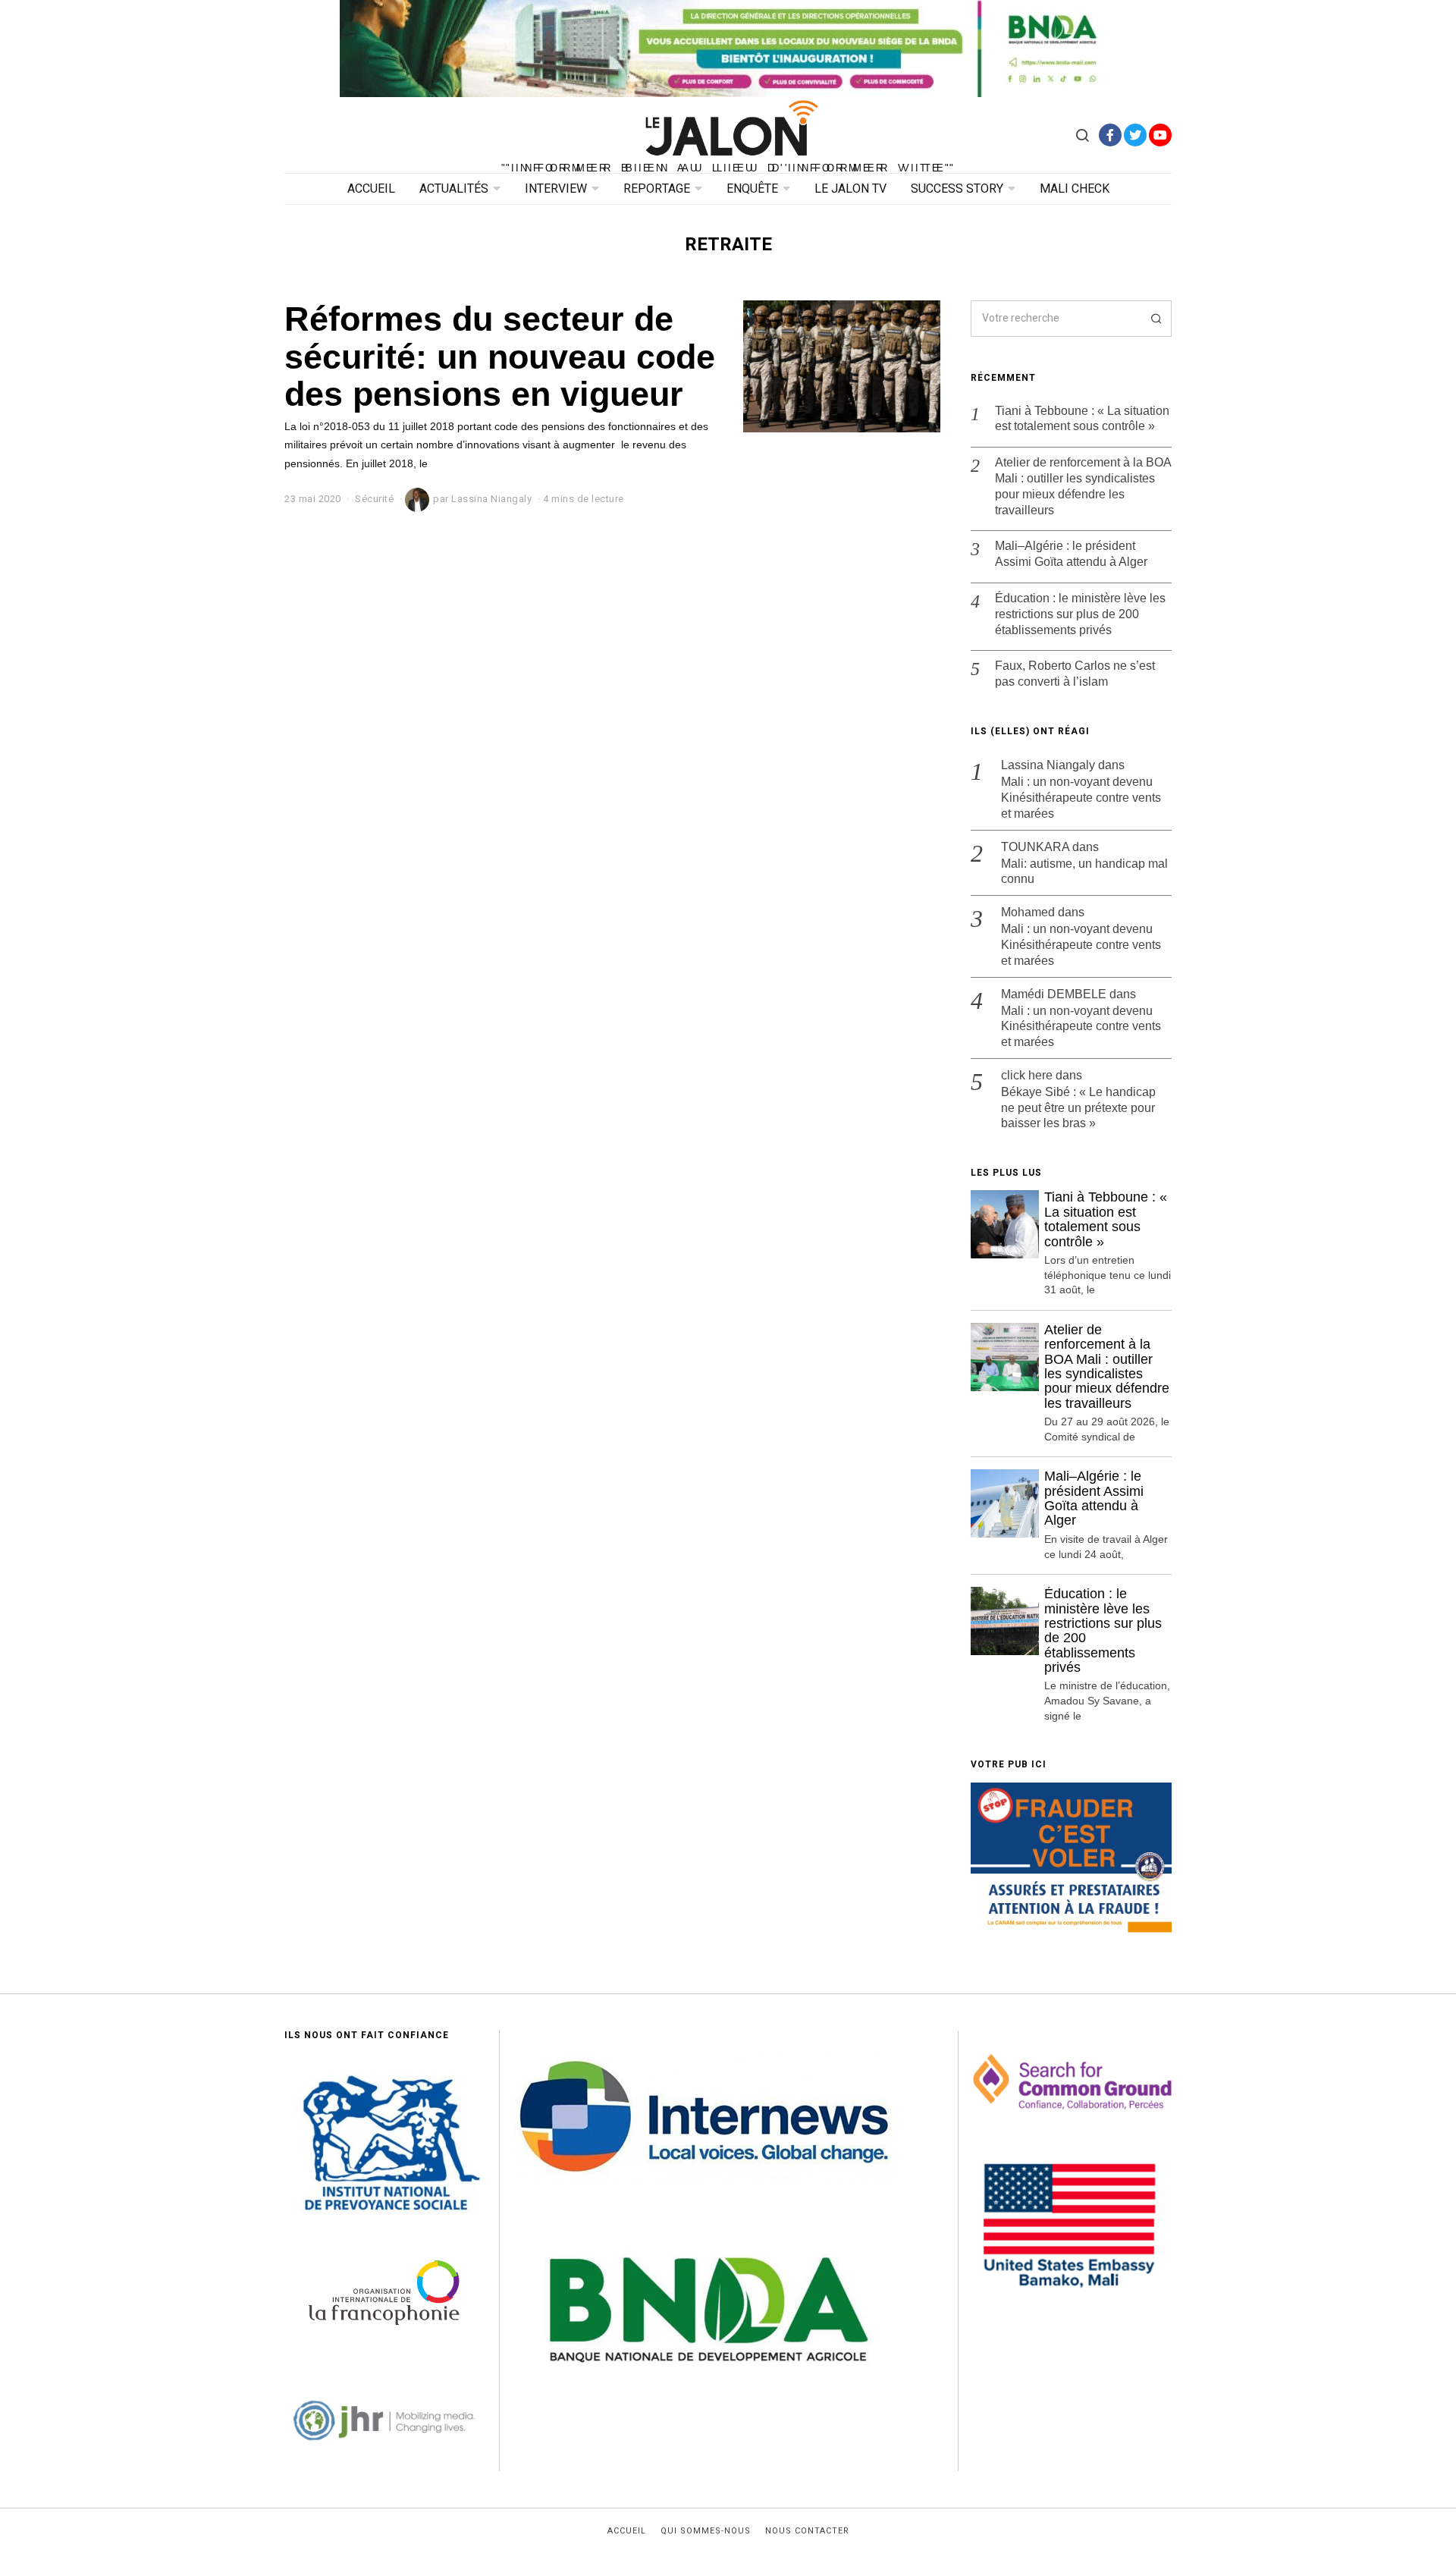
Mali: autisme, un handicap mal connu (1084, 872)
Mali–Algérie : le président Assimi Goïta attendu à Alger (1071, 554)
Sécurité (374, 499)
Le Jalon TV (850, 189)
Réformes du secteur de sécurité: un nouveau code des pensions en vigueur (500, 356)
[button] (1153, 319)
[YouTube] (1160, 135)
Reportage (657, 189)
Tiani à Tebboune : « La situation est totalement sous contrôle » (1082, 419)
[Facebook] (1110, 135)
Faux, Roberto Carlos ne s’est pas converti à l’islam (1075, 674)
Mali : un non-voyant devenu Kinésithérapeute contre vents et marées (1081, 798)
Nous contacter (807, 2531)
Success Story (957, 189)
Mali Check (1075, 189)
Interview (556, 189)
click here (1027, 1075)
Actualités (454, 189)
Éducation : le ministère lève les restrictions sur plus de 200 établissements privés (1080, 614)
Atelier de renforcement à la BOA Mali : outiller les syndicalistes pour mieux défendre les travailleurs (1083, 486)
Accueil (371, 189)
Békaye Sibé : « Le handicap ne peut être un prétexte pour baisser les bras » (1078, 1108)
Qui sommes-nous (706, 2531)
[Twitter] (1135, 135)
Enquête (752, 189)
